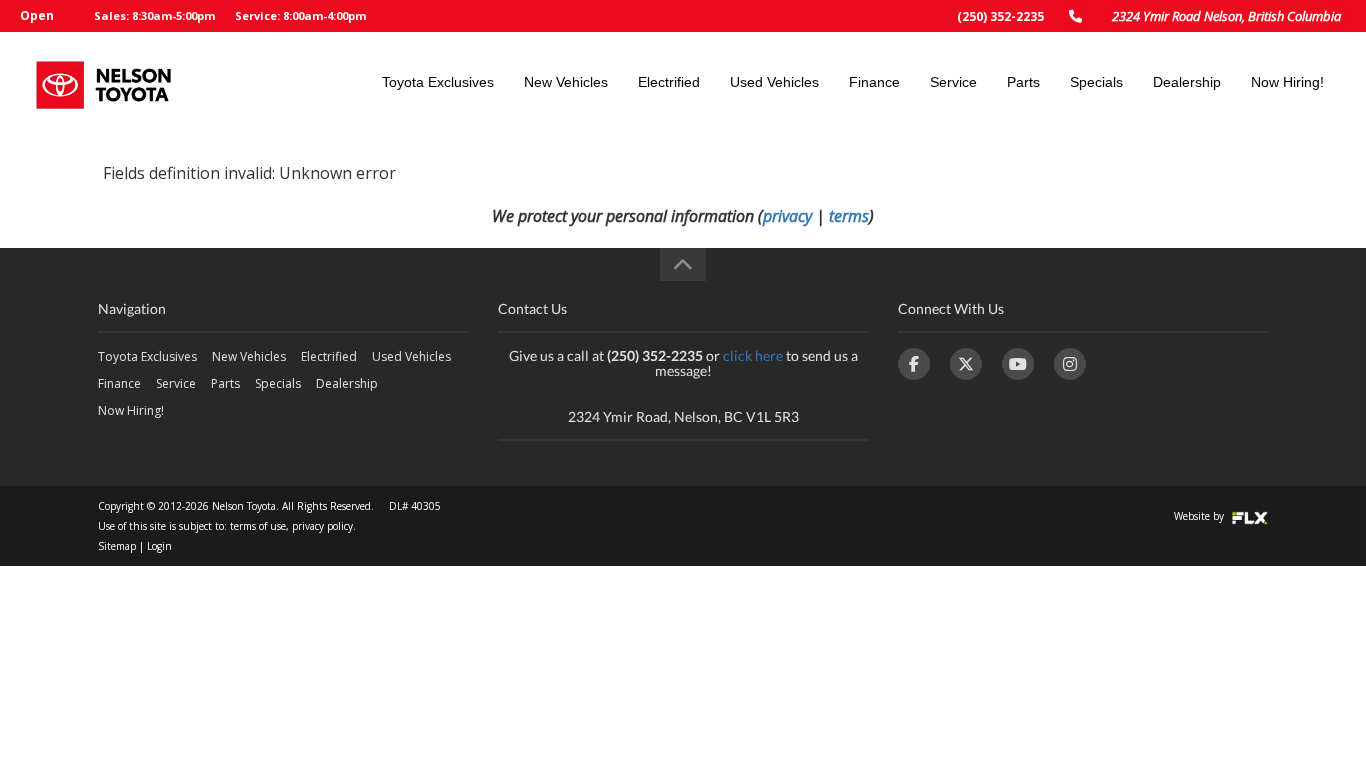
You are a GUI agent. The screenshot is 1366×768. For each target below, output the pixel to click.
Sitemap (117, 546)
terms (849, 216)
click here (753, 355)
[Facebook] (914, 364)
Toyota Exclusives (438, 82)
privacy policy (322, 526)
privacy (787, 216)
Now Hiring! (1287, 82)
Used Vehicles (774, 82)
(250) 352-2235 (1000, 16)
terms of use (258, 526)
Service (953, 82)
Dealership (1187, 82)
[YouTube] (1018, 364)
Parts (1023, 82)
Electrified (669, 82)
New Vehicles (566, 82)
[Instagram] (1070, 364)
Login (159, 546)
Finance (874, 82)
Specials (1096, 82)
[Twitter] (966, 364)
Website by (1200, 516)
